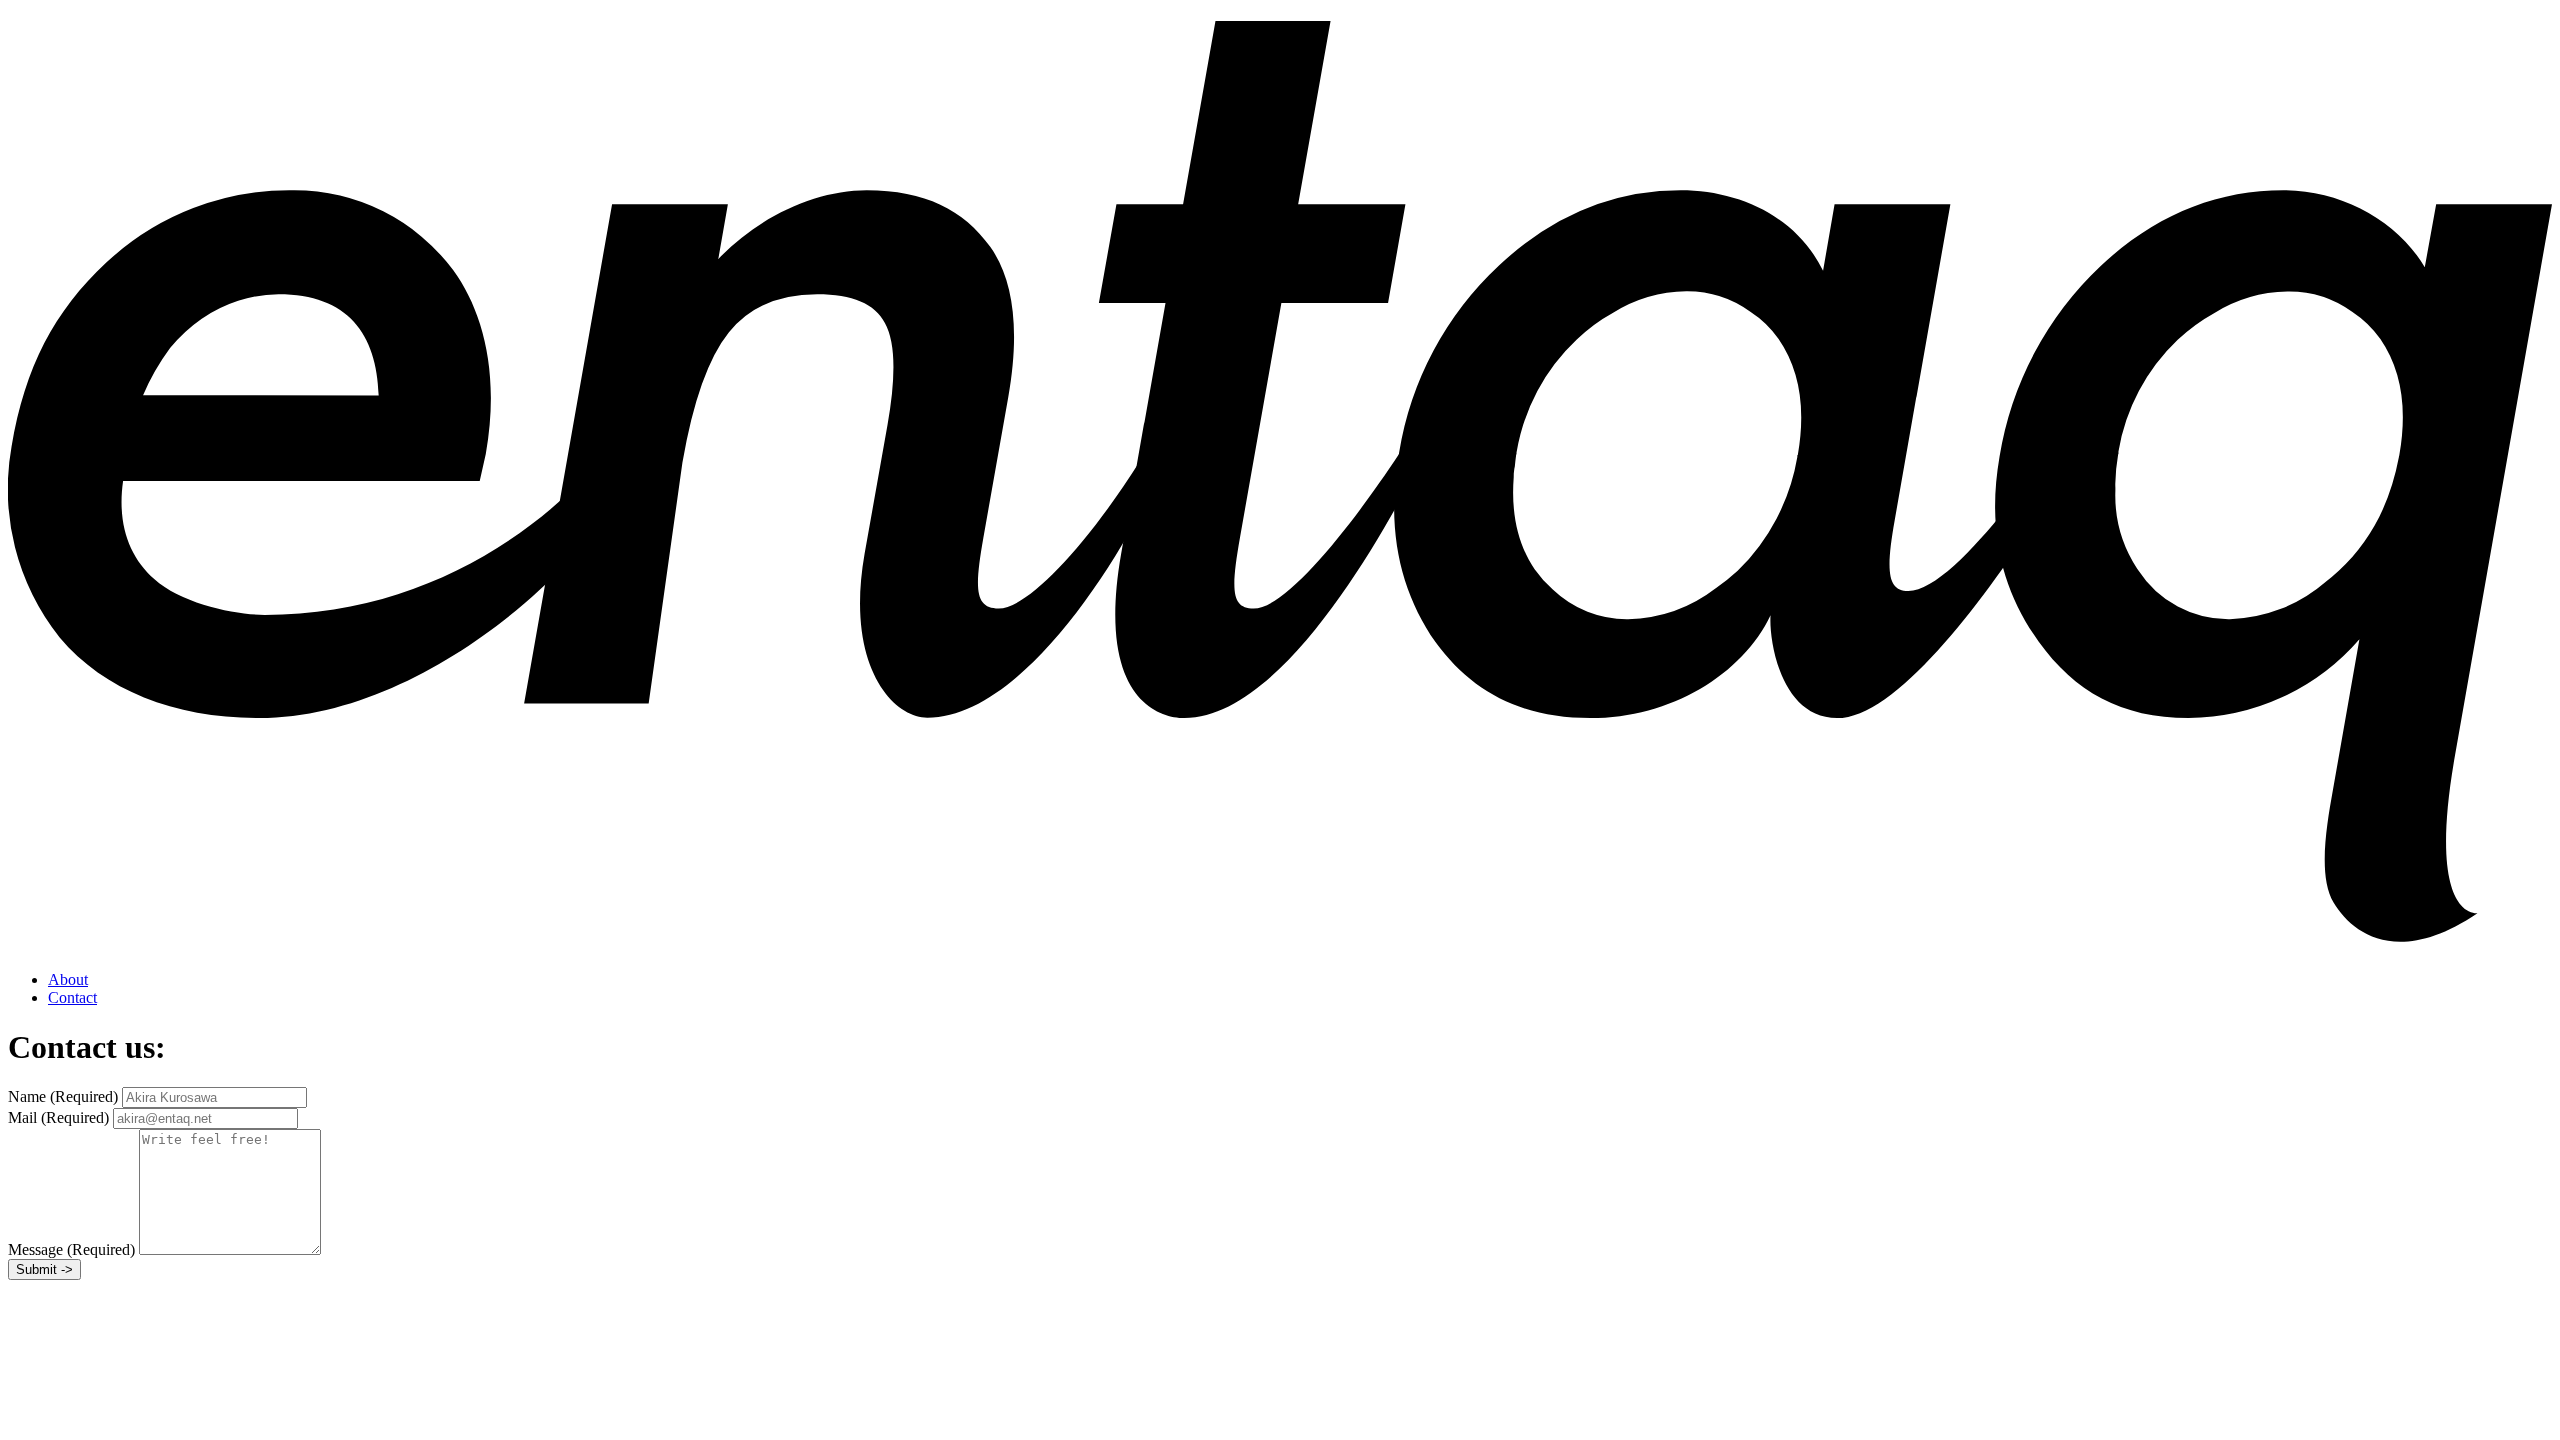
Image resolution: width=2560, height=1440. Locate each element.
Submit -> (44, 1269)
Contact (72, 997)
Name (63, 1096)
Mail (58, 1117)
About (68, 979)
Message (71, 1249)
